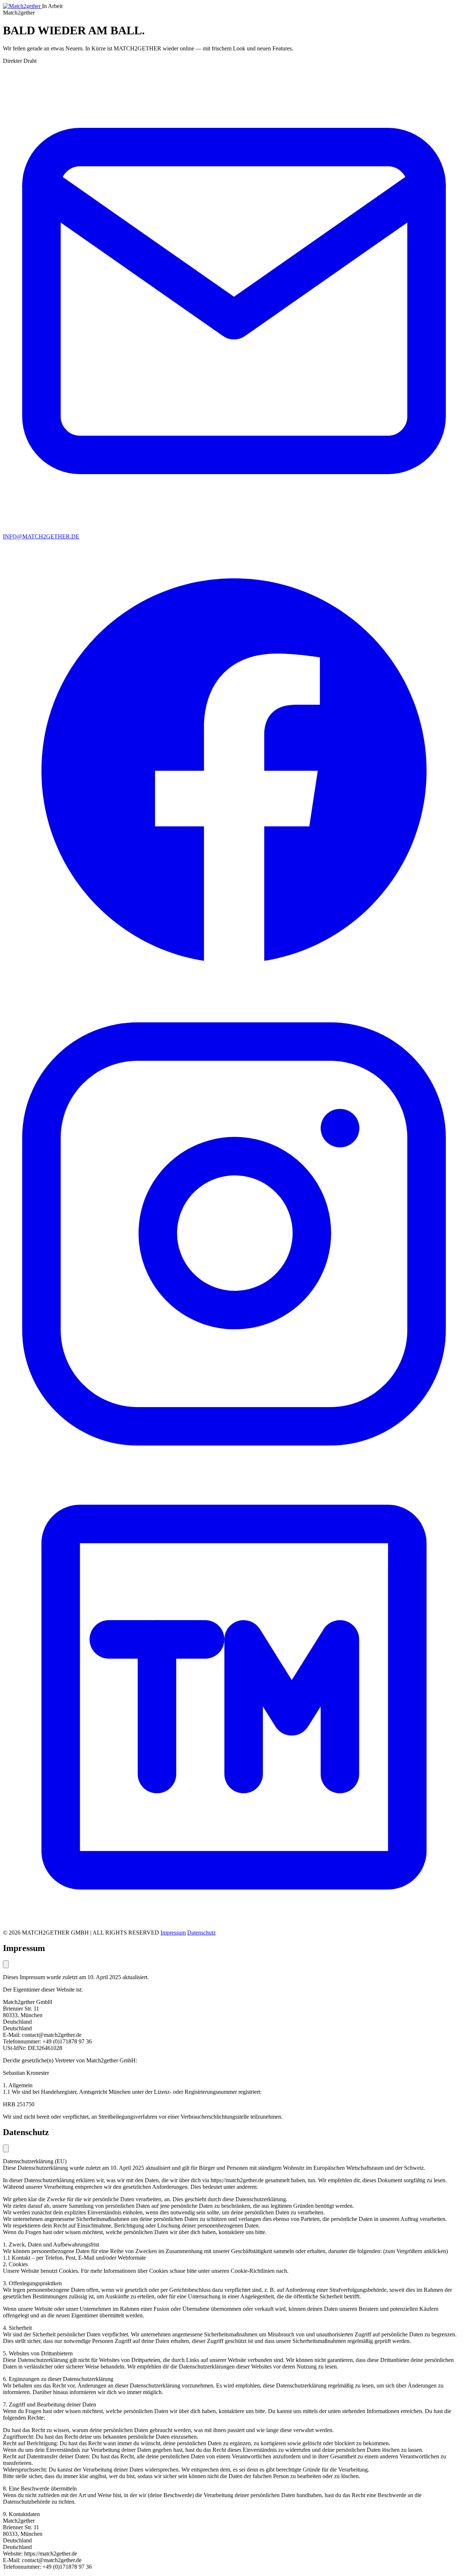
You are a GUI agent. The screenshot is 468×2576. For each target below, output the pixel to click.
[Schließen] (6, 1964)
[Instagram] (234, 1463)
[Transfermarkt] (234, 1926)
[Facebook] (234, 1000)
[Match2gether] (22, 6)
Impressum (173, 1933)
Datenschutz (201, 1933)
